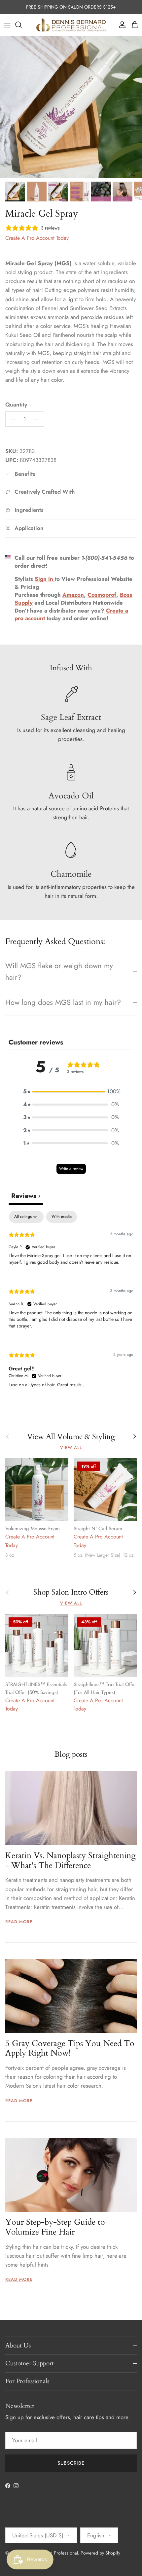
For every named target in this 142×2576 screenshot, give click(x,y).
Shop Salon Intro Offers (71, 1592)
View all (71, 1447)
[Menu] (7, 25)
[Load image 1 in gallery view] (71, 107)
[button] (71, 1092)
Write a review (71, 1169)
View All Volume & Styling (71, 1437)
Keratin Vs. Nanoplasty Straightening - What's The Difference (71, 1861)
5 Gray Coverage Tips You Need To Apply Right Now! (70, 2048)
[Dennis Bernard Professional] (71, 25)
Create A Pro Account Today (37, 238)
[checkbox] (62, 1217)
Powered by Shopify (100, 2553)
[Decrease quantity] (12, 419)
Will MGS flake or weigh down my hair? (59, 971)
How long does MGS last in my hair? (63, 1002)
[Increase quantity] (38, 419)
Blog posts (71, 1754)
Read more (19, 1922)
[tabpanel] (71, 1305)
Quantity (16, 405)
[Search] (22, 25)
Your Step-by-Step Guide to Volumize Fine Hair (55, 2227)
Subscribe (71, 2463)
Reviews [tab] (26, 1196)
